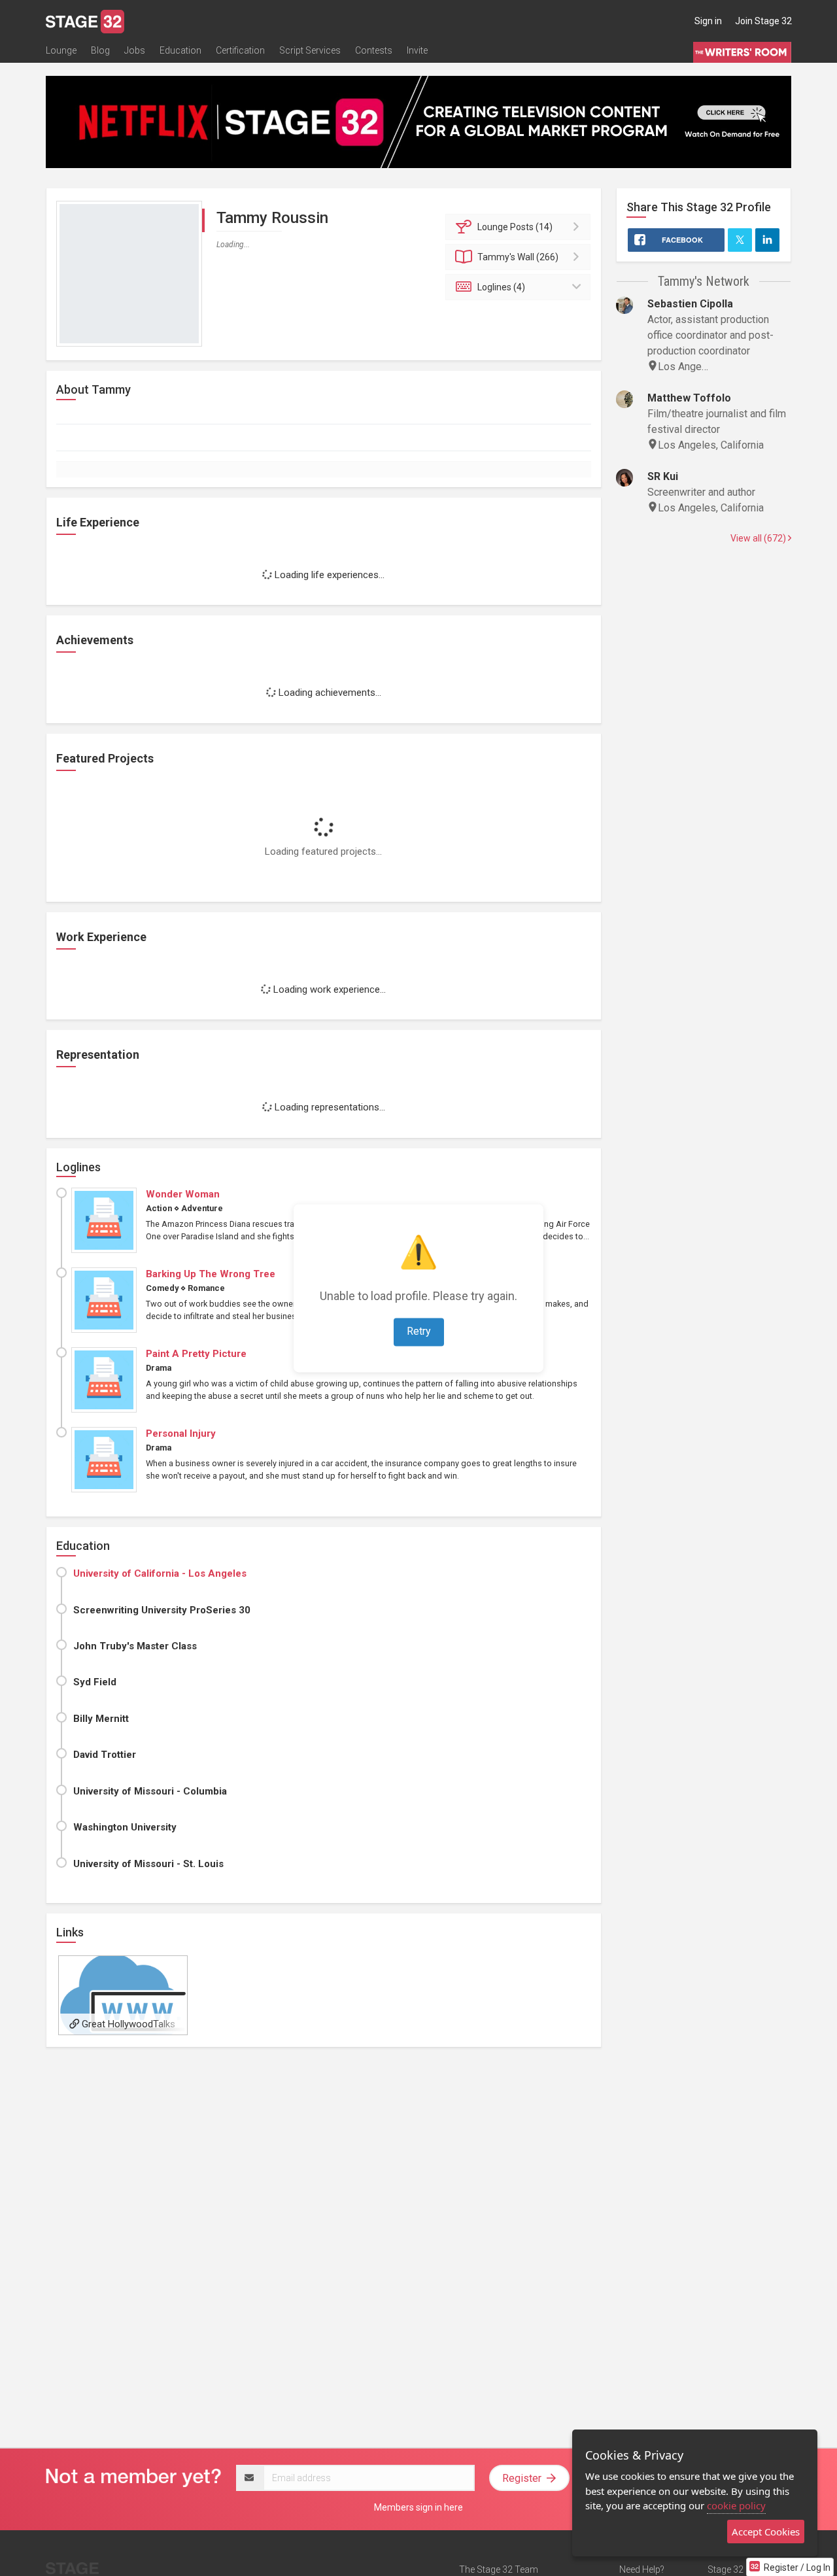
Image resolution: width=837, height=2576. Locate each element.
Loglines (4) (501, 287)
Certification (240, 50)
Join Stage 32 (763, 21)
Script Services (310, 50)
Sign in (708, 21)
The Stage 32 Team (499, 2569)
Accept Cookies (766, 2532)
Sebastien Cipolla (690, 304)
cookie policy (736, 2505)
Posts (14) (515, 227)
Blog (100, 50)
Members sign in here (418, 2507)
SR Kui (663, 476)
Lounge (61, 50)
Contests (374, 50)
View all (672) (759, 538)
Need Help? (642, 2569)
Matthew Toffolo (689, 398)
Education (180, 50)
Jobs (135, 50)
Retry (419, 1331)
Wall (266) (518, 257)
